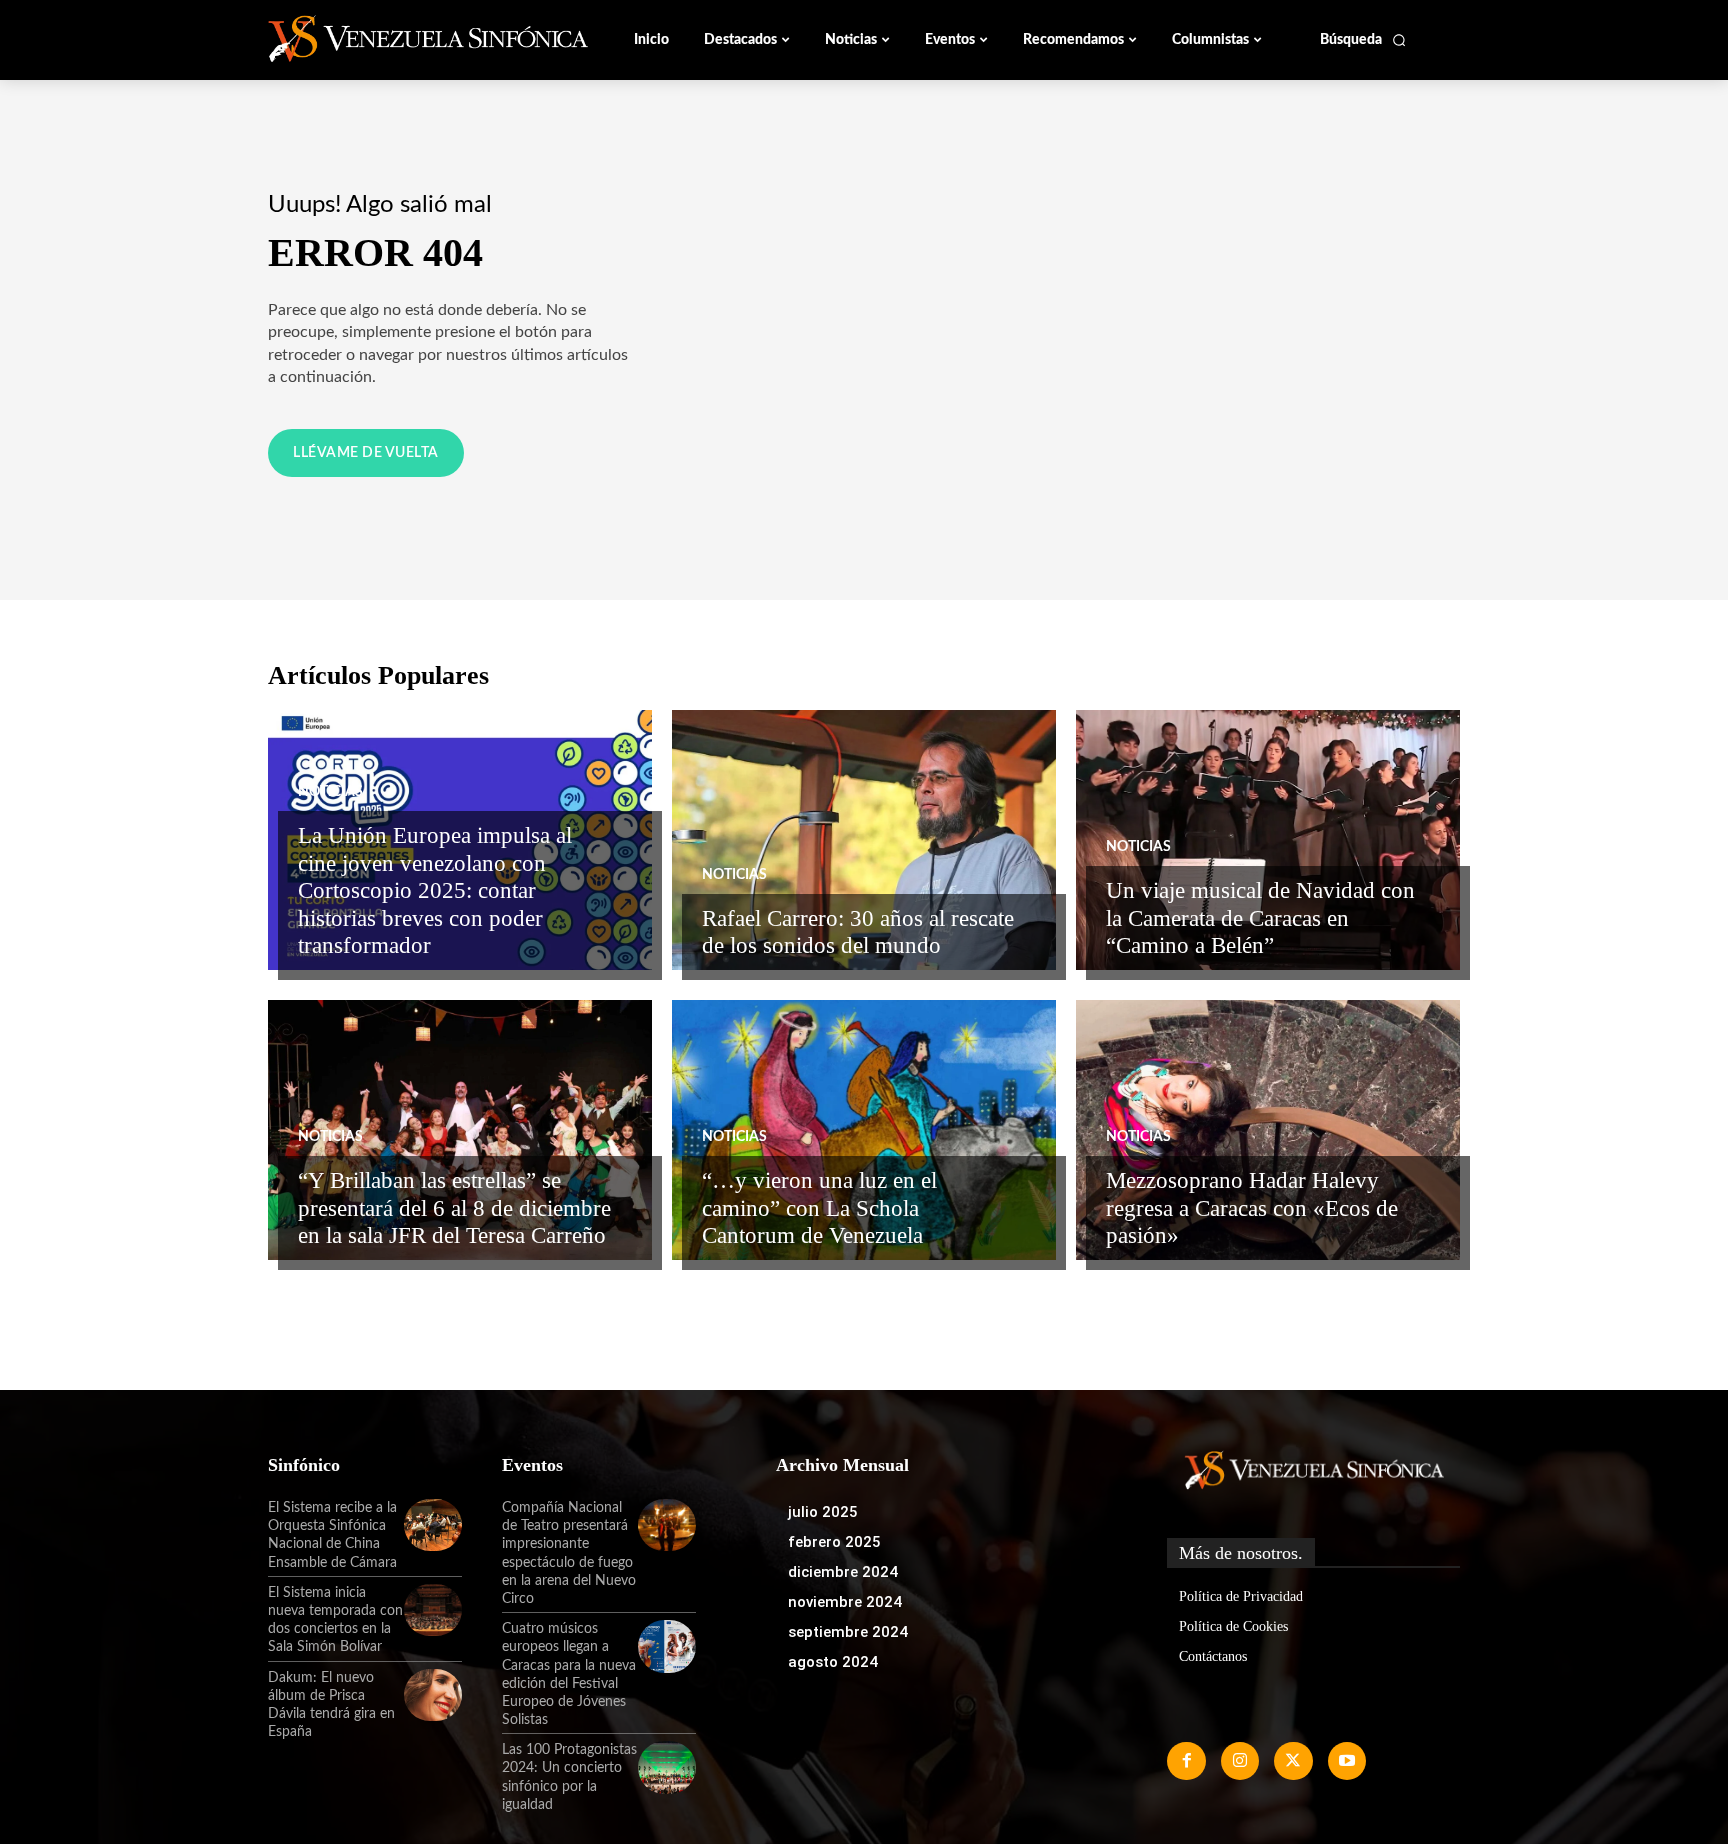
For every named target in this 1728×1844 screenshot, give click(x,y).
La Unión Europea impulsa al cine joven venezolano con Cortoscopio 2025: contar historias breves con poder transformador (435, 890)
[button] (1363, 40)
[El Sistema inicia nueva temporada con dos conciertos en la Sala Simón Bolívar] (433, 1610)
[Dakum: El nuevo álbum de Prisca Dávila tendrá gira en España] (433, 1695)
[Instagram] (1240, 1761)
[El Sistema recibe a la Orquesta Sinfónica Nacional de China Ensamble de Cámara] (433, 1525)
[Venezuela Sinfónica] (402, 39)
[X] (1293, 1761)
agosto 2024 (833, 1662)
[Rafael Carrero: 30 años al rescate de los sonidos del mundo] (864, 840)
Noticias (330, 792)
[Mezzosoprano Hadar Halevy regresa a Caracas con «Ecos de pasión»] (1268, 1130)
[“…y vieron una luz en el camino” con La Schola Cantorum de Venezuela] (864, 1130)
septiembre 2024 (848, 1632)
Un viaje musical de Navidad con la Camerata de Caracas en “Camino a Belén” (1260, 918)
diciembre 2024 (843, 1572)
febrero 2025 (834, 1542)
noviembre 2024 (845, 1602)
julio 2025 (823, 1512)
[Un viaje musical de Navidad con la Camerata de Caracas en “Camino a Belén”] (1268, 840)
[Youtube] (1347, 1761)
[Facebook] (1186, 1761)
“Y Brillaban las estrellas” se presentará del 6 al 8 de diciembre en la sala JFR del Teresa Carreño (454, 1208)
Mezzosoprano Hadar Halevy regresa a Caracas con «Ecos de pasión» (1252, 1208)
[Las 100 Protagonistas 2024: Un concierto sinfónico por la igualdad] (667, 1767)
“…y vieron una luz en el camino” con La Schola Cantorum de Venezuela (819, 1208)
